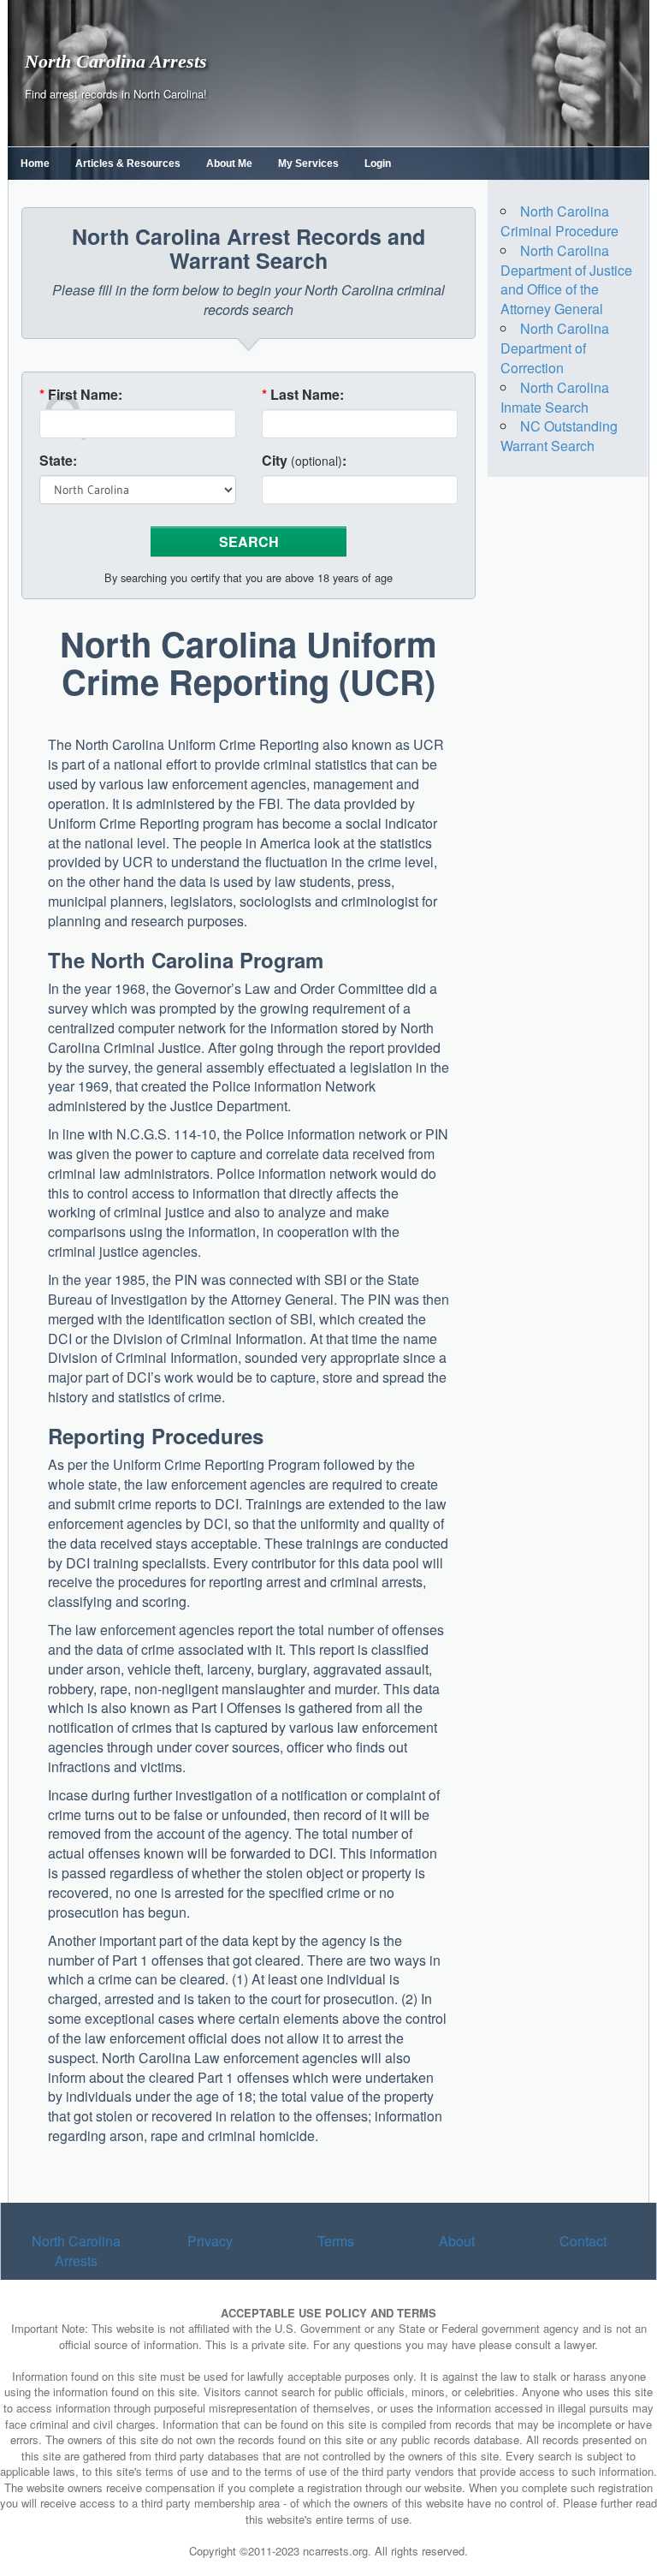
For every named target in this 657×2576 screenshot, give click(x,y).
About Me (229, 164)
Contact (583, 2241)
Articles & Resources (128, 164)
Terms (336, 2241)
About (457, 2241)
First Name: (81, 395)
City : (304, 461)
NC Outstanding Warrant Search (559, 436)
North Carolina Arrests (116, 61)
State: (58, 461)
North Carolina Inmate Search (555, 397)
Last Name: (303, 395)
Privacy (210, 2241)
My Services (308, 164)
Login (378, 164)
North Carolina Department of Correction (555, 348)
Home (35, 164)
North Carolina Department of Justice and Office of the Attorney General (566, 280)
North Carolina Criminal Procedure (559, 221)
